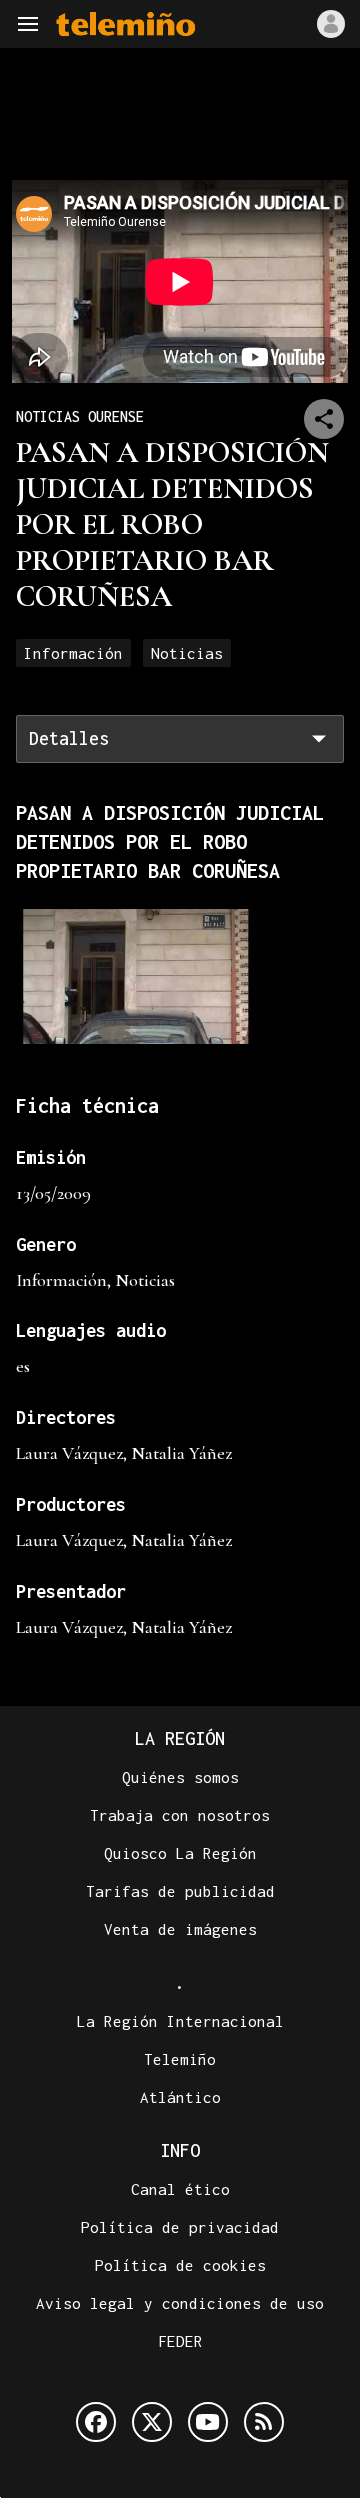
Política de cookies (180, 2265)
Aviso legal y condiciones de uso (180, 2303)
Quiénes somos (180, 1777)
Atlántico (180, 2097)
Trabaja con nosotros (180, 1815)
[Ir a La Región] (126, 24)
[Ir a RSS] (264, 2422)
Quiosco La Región (180, 1853)
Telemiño (180, 2059)
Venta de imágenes (180, 1929)
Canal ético (180, 2189)
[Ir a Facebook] (96, 2422)
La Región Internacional (180, 2021)
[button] (28, 24)
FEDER (180, 2341)
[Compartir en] (324, 419)
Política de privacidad (180, 2227)
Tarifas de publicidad (180, 1891)
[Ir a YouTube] (208, 2422)
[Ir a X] (152, 2422)
